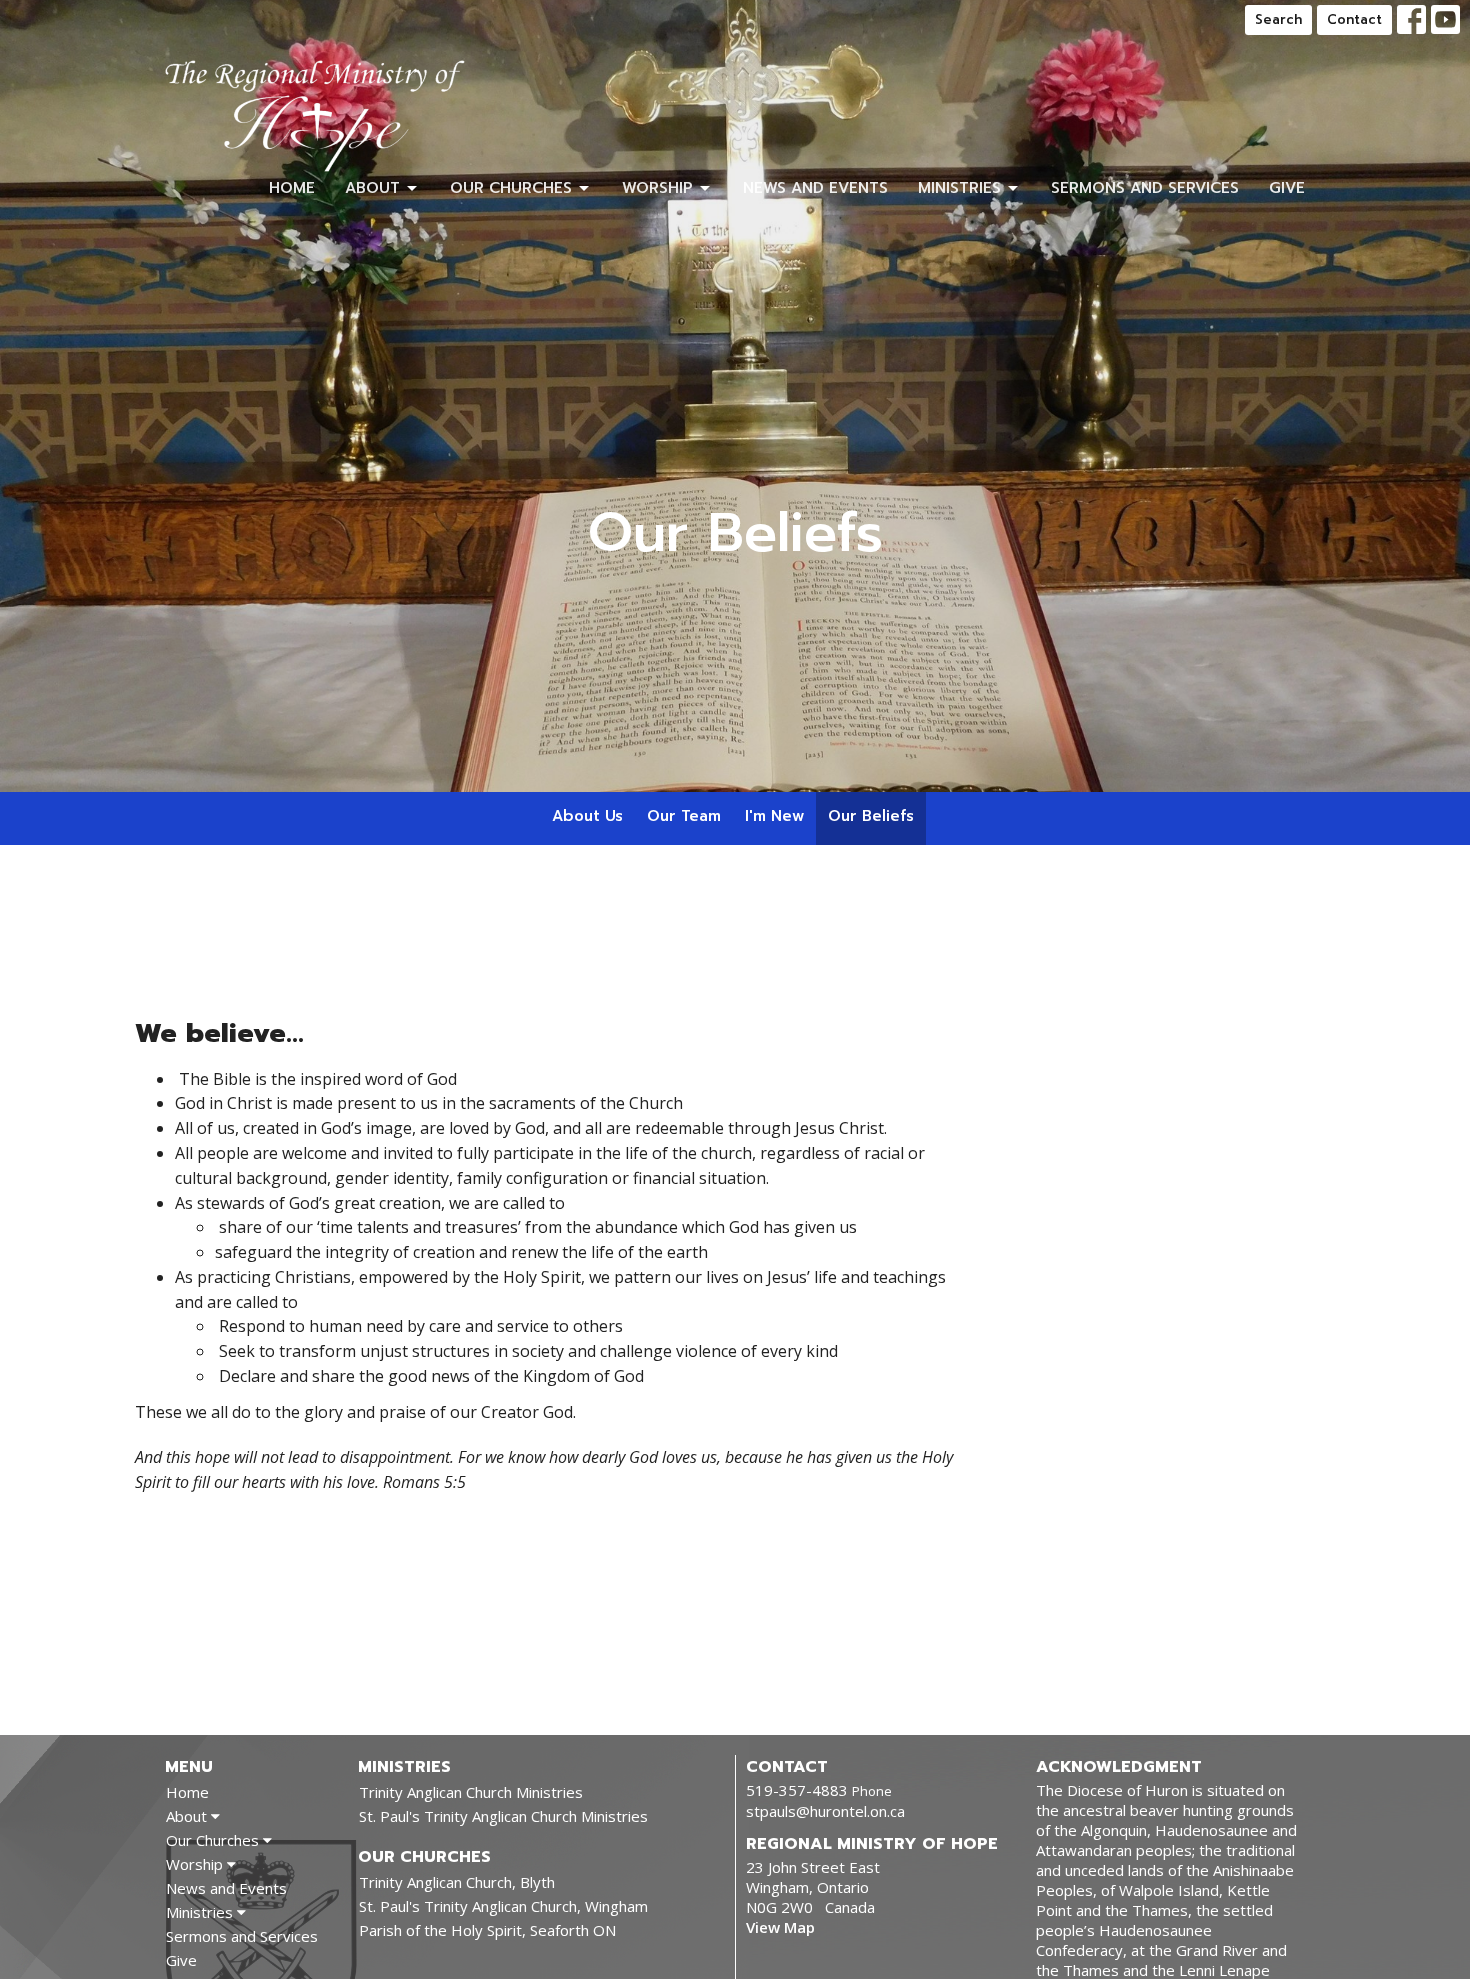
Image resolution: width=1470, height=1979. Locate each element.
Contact (1354, 19)
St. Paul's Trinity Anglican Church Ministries (503, 1816)
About (372, 188)
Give (1287, 188)
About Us (587, 816)
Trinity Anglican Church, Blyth (457, 1882)
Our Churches (511, 188)
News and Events (815, 188)
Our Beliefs (871, 816)
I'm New (774, 816)
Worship (657, 188)
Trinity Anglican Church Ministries (471, 1792)
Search (1278, 19)
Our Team (684, 816)
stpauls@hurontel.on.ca (825, 1811)
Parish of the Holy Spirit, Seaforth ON (487, 1930)
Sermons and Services (1145, 188)
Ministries (959, 188)
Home (292, 188)
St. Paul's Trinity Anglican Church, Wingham (503, 1906)
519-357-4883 (797, 1790)
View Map (780, 1927)
